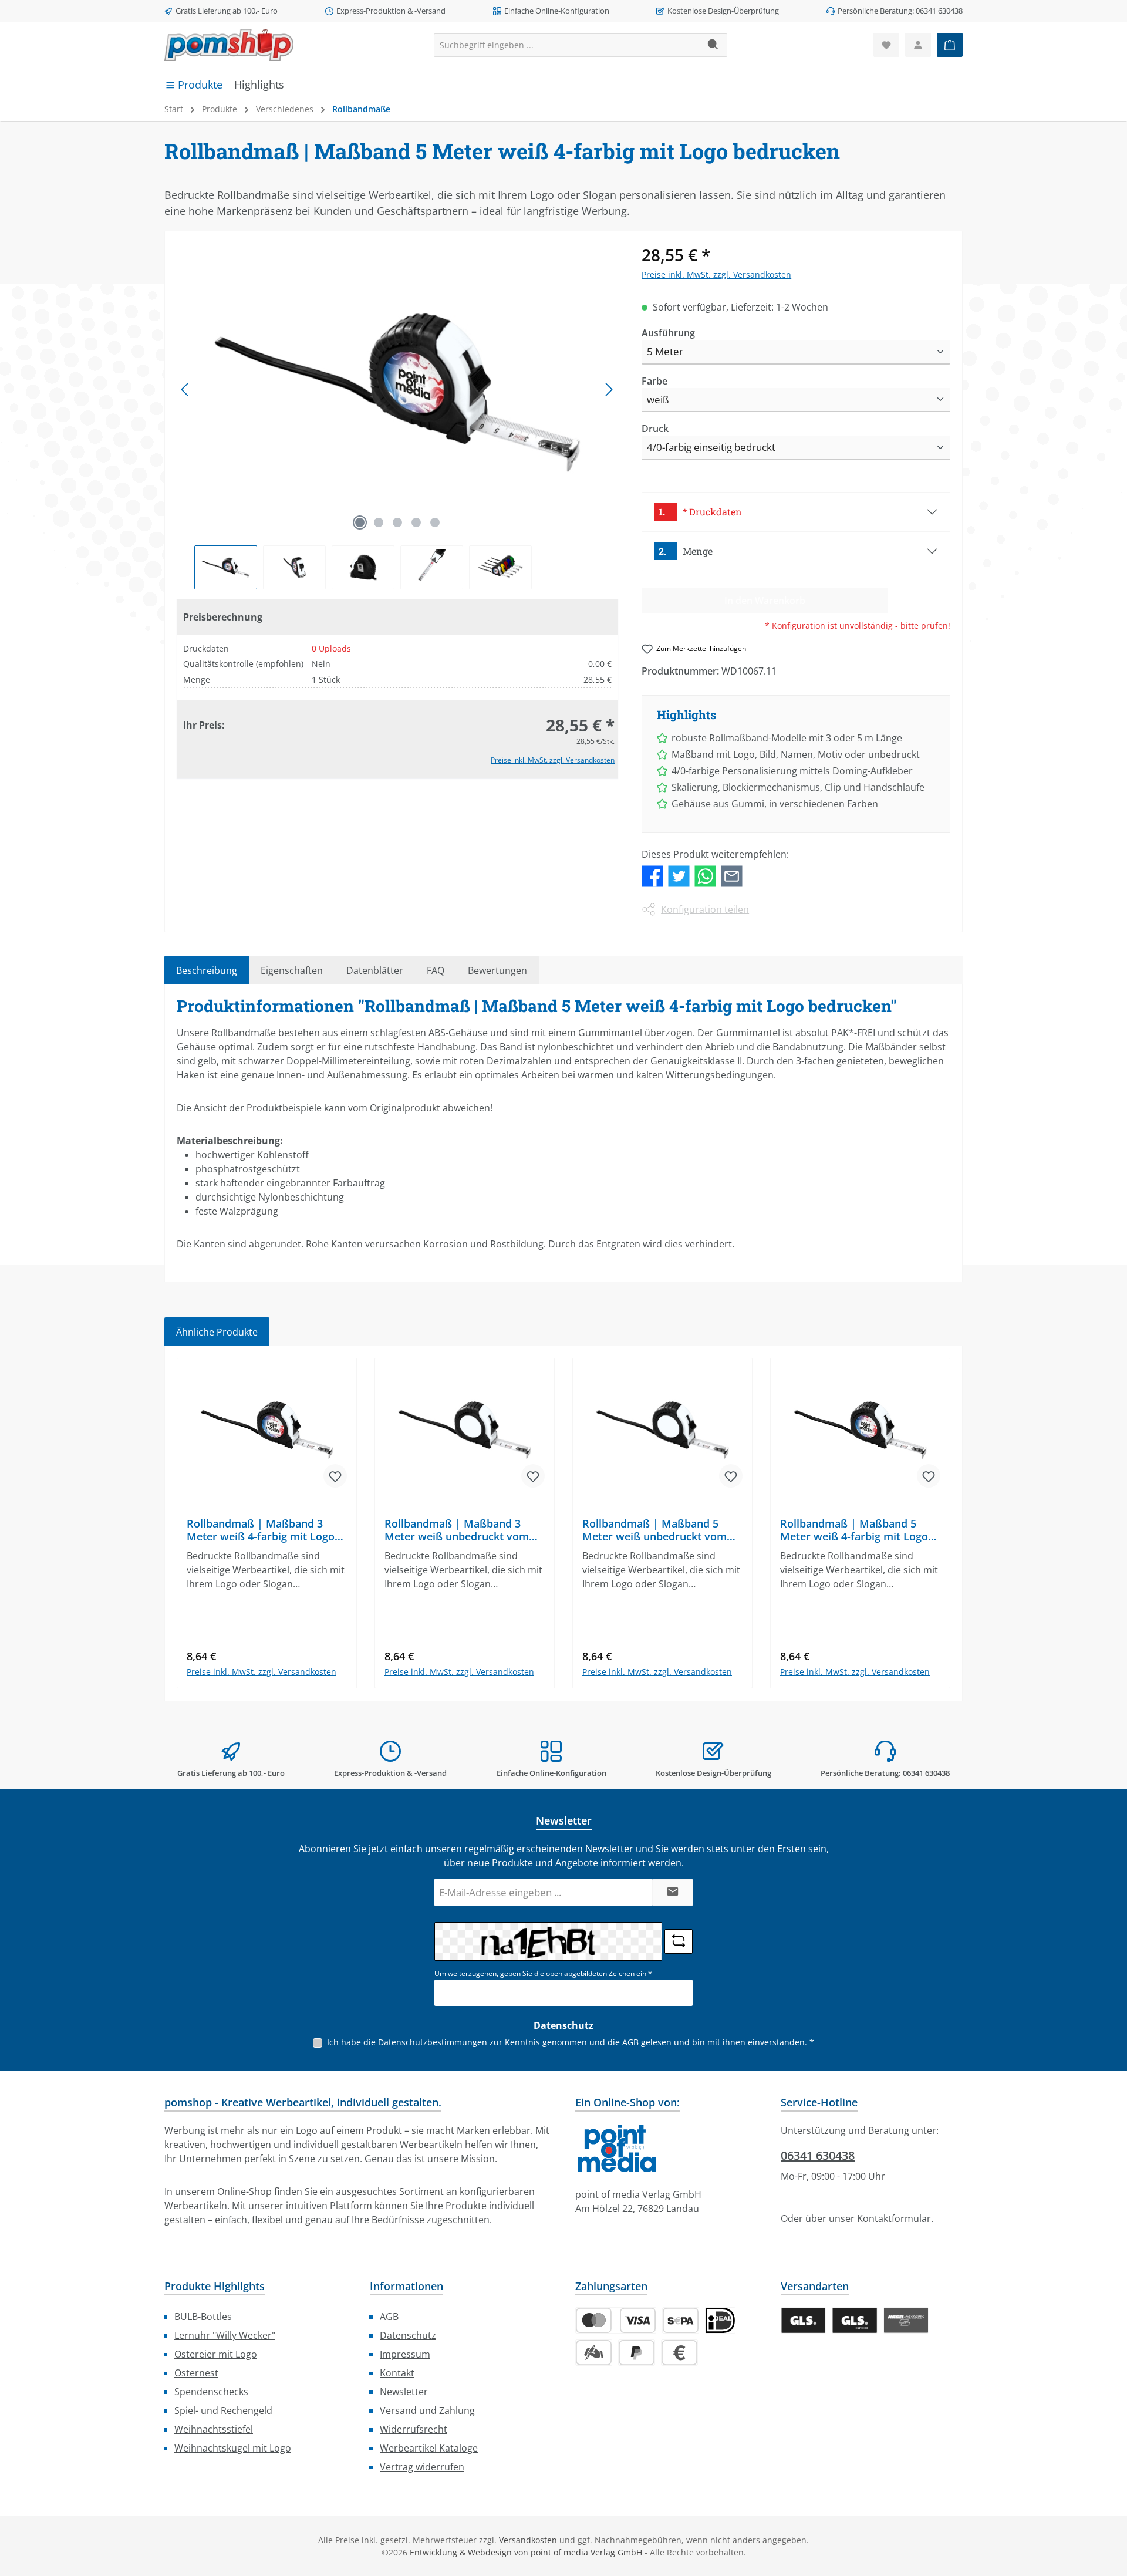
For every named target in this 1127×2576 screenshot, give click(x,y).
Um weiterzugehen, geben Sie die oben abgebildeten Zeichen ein (543, 1973)
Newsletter (404, 2392)
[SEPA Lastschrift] (681, 2320)
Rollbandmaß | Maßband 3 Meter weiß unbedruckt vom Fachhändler (457, 1530)
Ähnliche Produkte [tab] (217, 1332)
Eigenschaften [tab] (292, 970)
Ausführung (668, 333)
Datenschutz (408, 2335)
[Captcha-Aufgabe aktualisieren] (679, 1941)
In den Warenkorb (267, 1687)
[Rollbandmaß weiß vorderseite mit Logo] (397, 389)
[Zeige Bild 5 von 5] (435, 522)
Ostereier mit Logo (216, 2354)
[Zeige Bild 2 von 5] (379, 522)
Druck (655, 428)
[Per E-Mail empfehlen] (732, 875)
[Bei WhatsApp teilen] (705, 875)
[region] (397, 416)
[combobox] (567, 45)
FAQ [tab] (436, 970)
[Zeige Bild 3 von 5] (397, 522)
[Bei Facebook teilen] (652, 875)
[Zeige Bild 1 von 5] (360, 522)
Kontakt (397, 2373)
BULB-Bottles (203, 2317)
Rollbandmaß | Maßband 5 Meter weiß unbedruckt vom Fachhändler (654, 1530)
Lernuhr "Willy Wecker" (225, 2335)
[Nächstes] (609, 390)
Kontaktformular (894, 2218)
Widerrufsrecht (414, 2429)
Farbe (654, 381)
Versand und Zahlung (427, 2410)
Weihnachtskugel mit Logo (233, 2448)
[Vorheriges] (185, 390)
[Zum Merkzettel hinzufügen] (335, 1476)
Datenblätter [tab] (375, 970)
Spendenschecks (211, 2392)
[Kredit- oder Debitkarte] (616, 2320)
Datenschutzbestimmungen (433, 2042)
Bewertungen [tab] (497, 970)
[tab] (207, 970)
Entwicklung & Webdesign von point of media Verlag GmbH (526, 2552)
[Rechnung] (679, 2353)
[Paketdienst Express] (854, 2320)
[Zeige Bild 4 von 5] (416, 522)
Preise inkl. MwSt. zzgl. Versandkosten (553, 761)
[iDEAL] (720, 2320)
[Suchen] (713, 45)
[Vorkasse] (594, 2353)
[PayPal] (637, 2353)
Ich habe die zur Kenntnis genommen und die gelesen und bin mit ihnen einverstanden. (571, 2042)
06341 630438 (818, 2155)
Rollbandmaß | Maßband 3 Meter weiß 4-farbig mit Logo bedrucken (261, 1530)
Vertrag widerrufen (422, 2467)
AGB (630, 2042)
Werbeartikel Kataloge (429, 2448)
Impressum (405, 2354)
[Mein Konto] (918, 45)
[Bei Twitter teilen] (679, 875)
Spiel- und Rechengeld (223, 2410)
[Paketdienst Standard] (803, 2320)
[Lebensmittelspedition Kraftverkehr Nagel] (906, 2320)
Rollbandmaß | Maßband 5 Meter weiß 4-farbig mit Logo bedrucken (854, 1530)
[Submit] (673, 1892)
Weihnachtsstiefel (214, 2429)
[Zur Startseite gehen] (229, 45)
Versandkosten (528, 2540)
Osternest (196, 2373)
